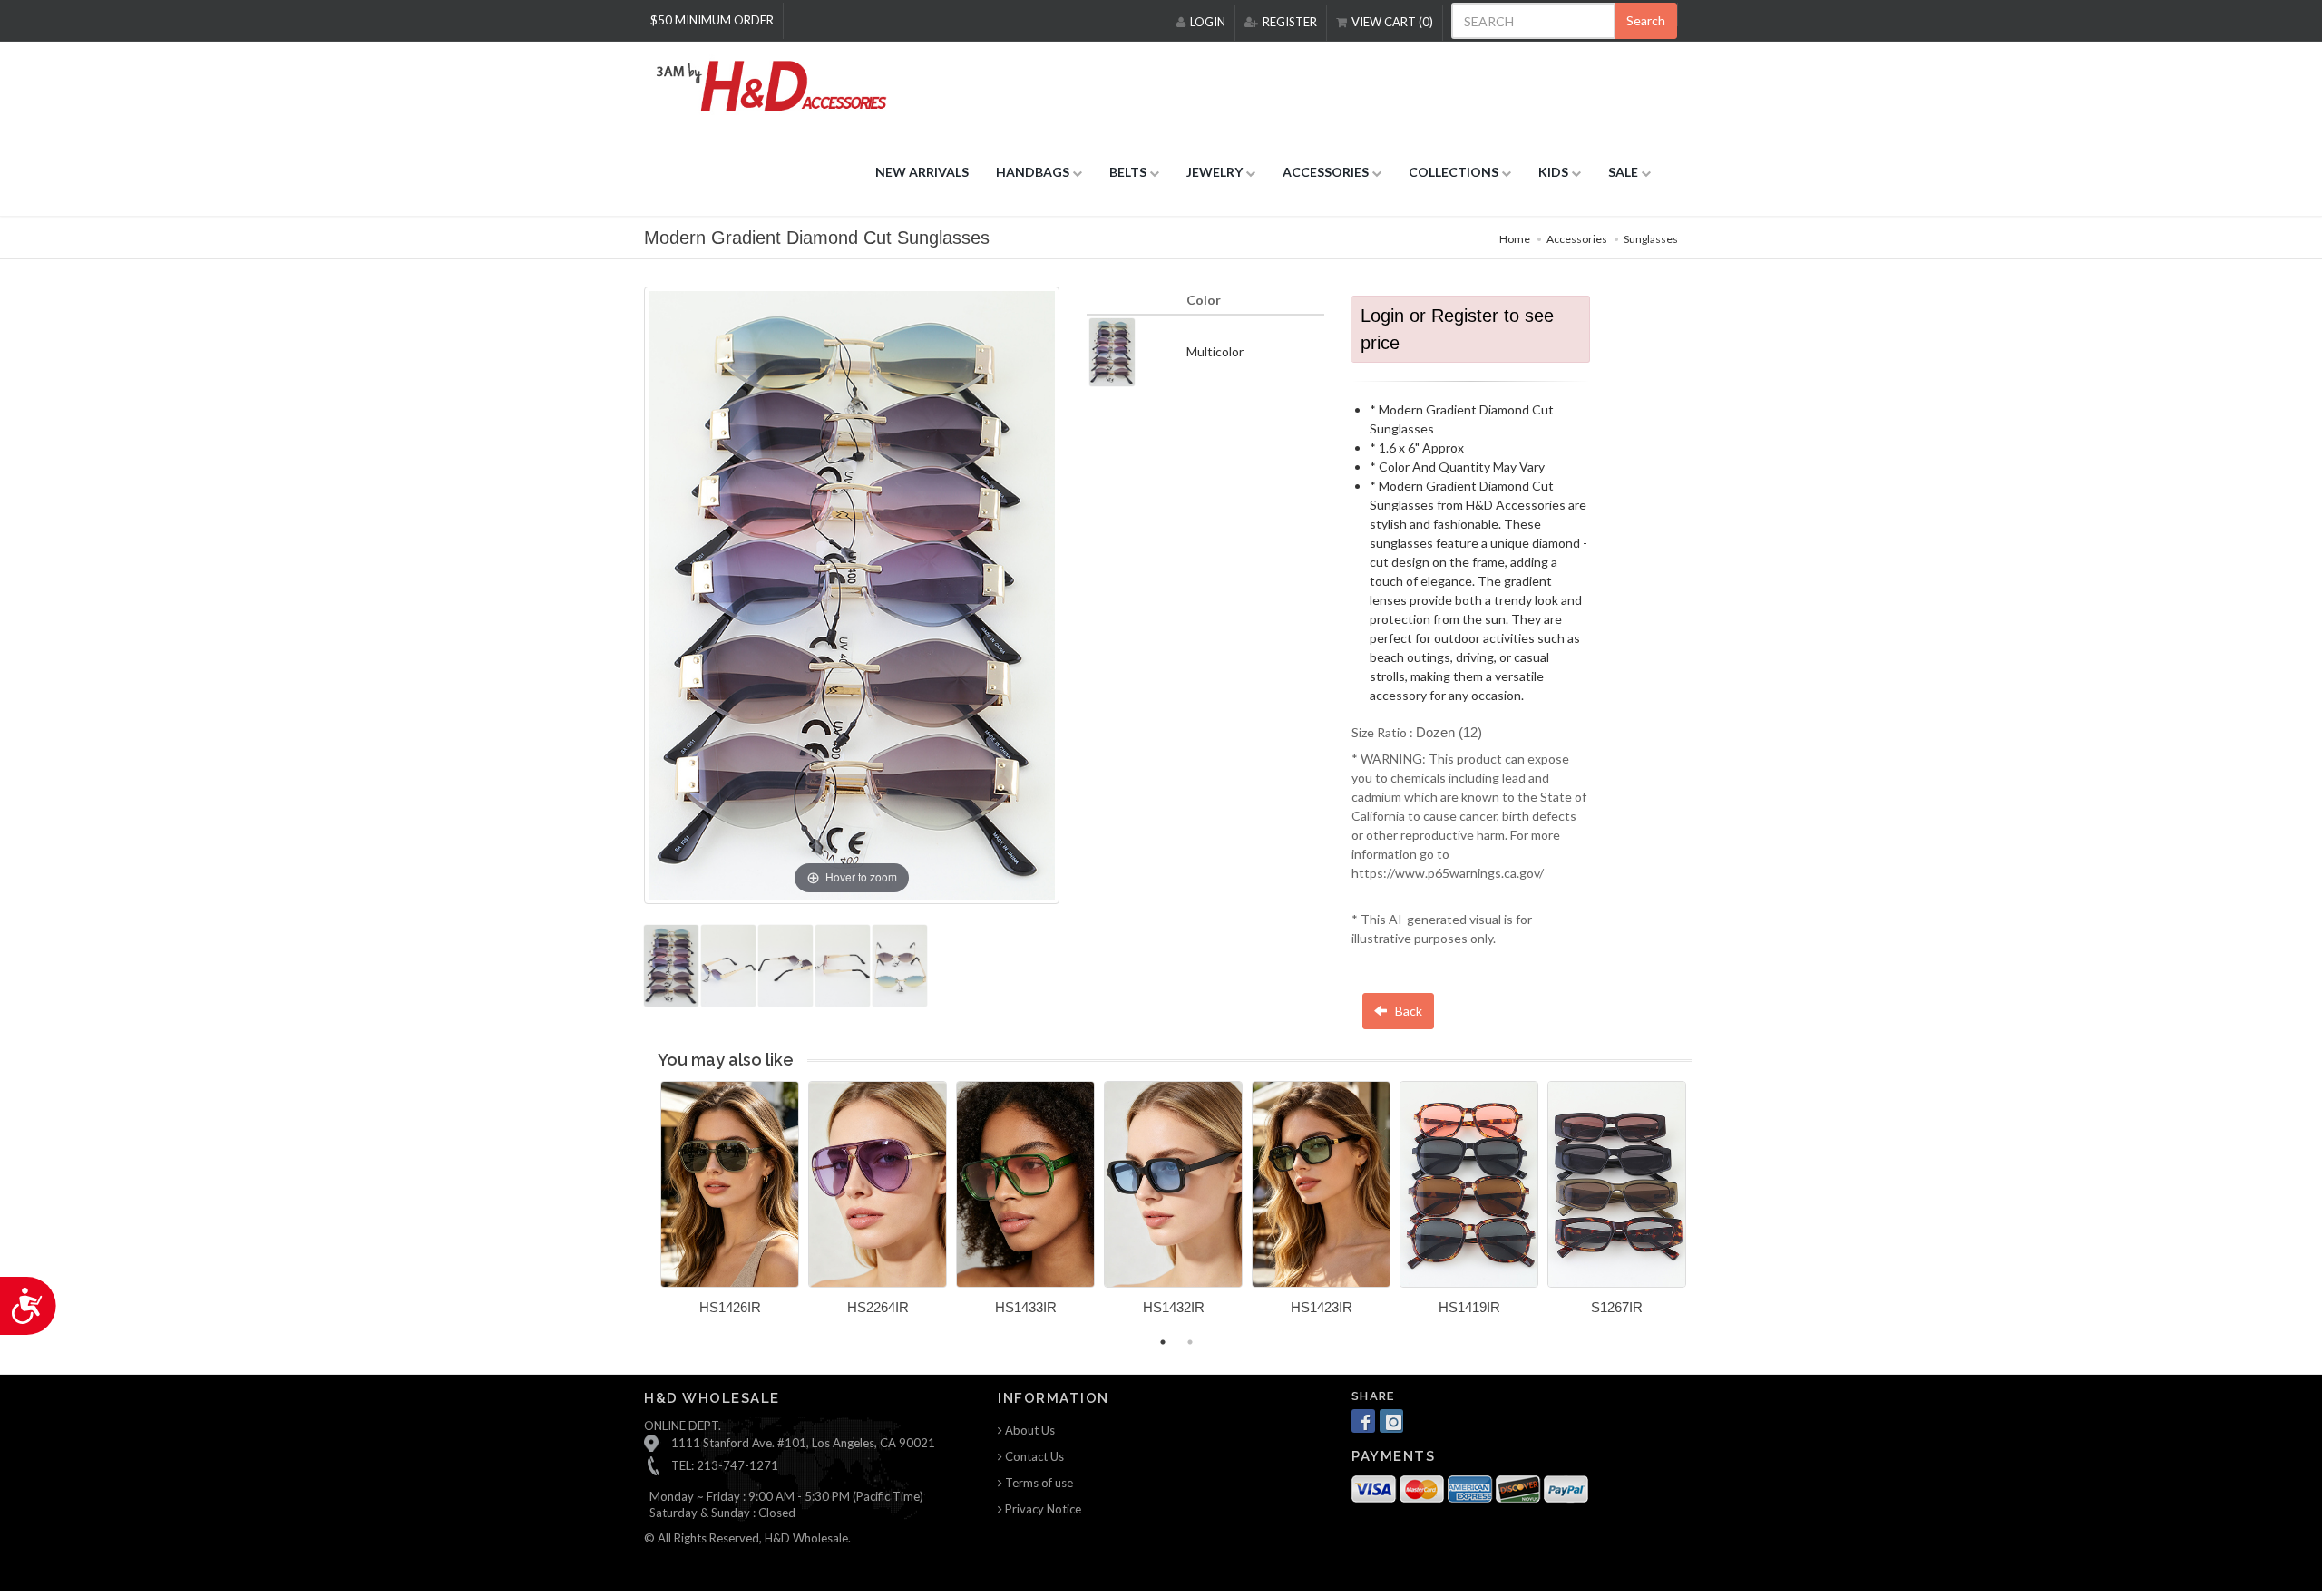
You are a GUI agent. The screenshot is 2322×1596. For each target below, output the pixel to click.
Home (1515, 239)
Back (1407, 1011)
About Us (1029, 1430)
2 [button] (1190, 1342)
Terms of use (1038, 1483)
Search (1646, 20)
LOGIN (1208, 22)
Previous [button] (647, 1209)
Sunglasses (1651, 239)
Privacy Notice (1042, 1509)
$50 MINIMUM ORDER (712, 20)
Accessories (1577, 239)
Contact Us (1033, 1456)
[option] (730, 1205)
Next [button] (1705, 1209)
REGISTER (1290, 22)
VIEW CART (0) (1392, 22)
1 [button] (1163, 1342)
